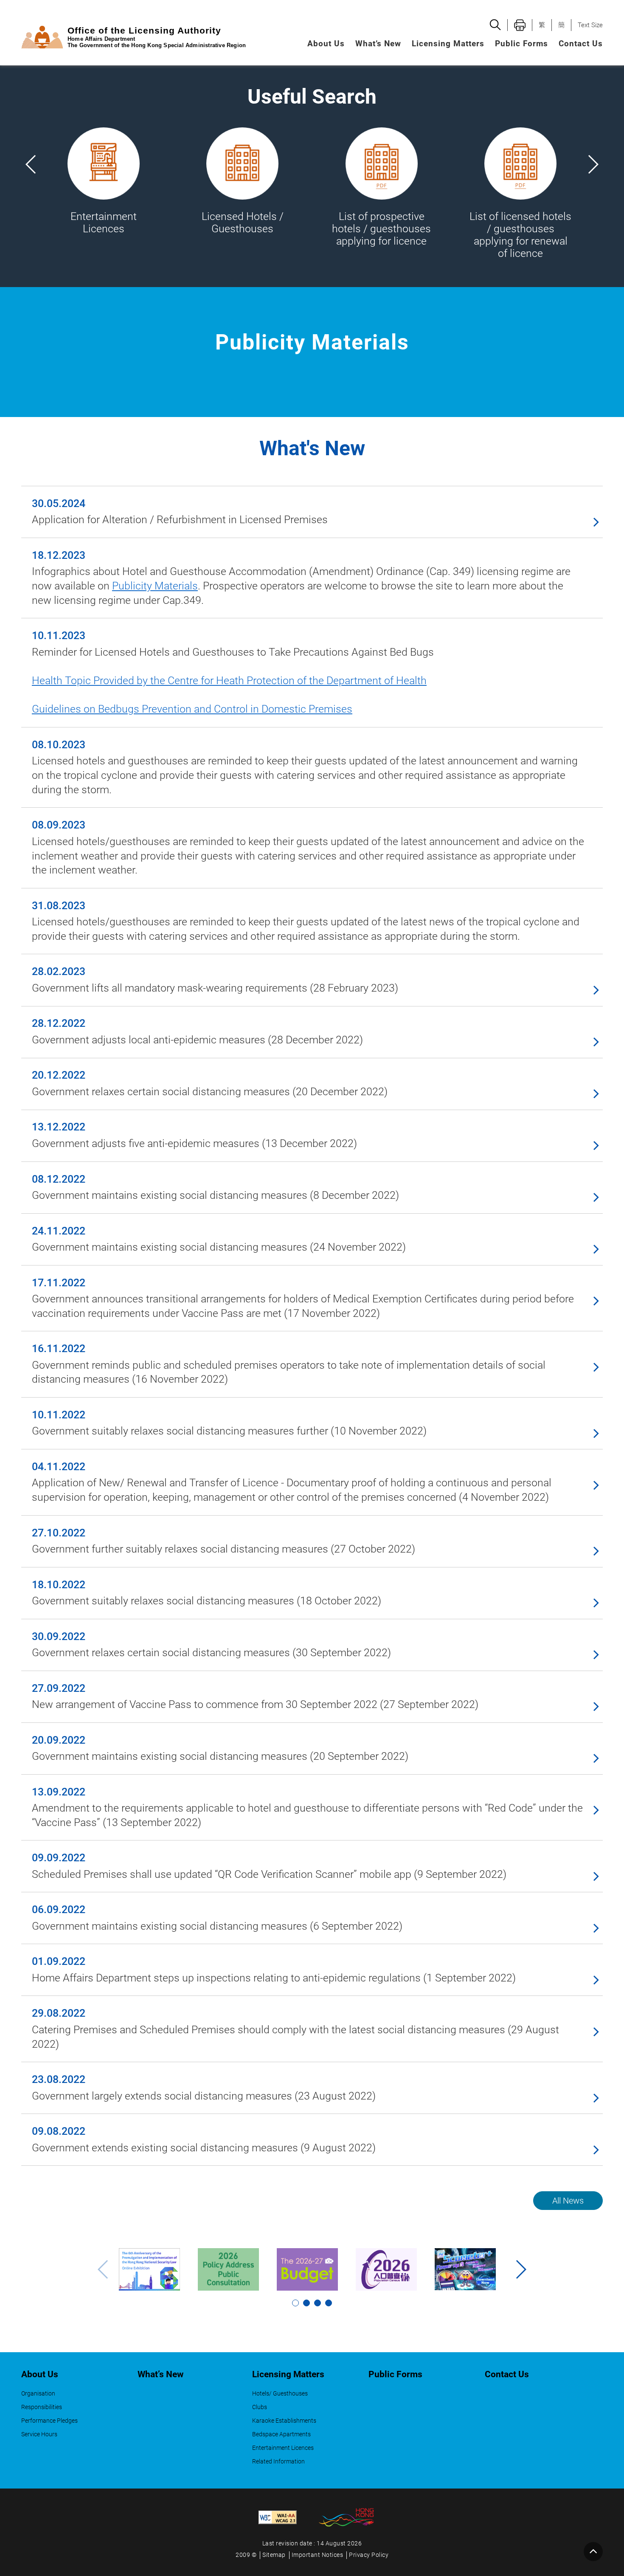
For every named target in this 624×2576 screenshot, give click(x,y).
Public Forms (521, 44)
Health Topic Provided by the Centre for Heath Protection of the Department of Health (229, 681)
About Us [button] (326, 44)
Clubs (260, 2407)
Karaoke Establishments (284, 2421)
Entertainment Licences (283, 2448)
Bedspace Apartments (281, 2434)
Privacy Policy (369, 2555)
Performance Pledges (49, 2421)
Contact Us (581, 44)
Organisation (38, 2394)
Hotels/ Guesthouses (280, 2394)
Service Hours (39, 2434)
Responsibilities (42, 2407)
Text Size (590, 25)
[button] (593, 164)
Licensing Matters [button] (448, 44)
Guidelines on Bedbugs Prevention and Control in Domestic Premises (192, 709)
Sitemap (274, 2555)
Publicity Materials (155, 586)
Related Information (278, 2462)
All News (568, 2201)
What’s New (378, 44)
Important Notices (318, 2555)
